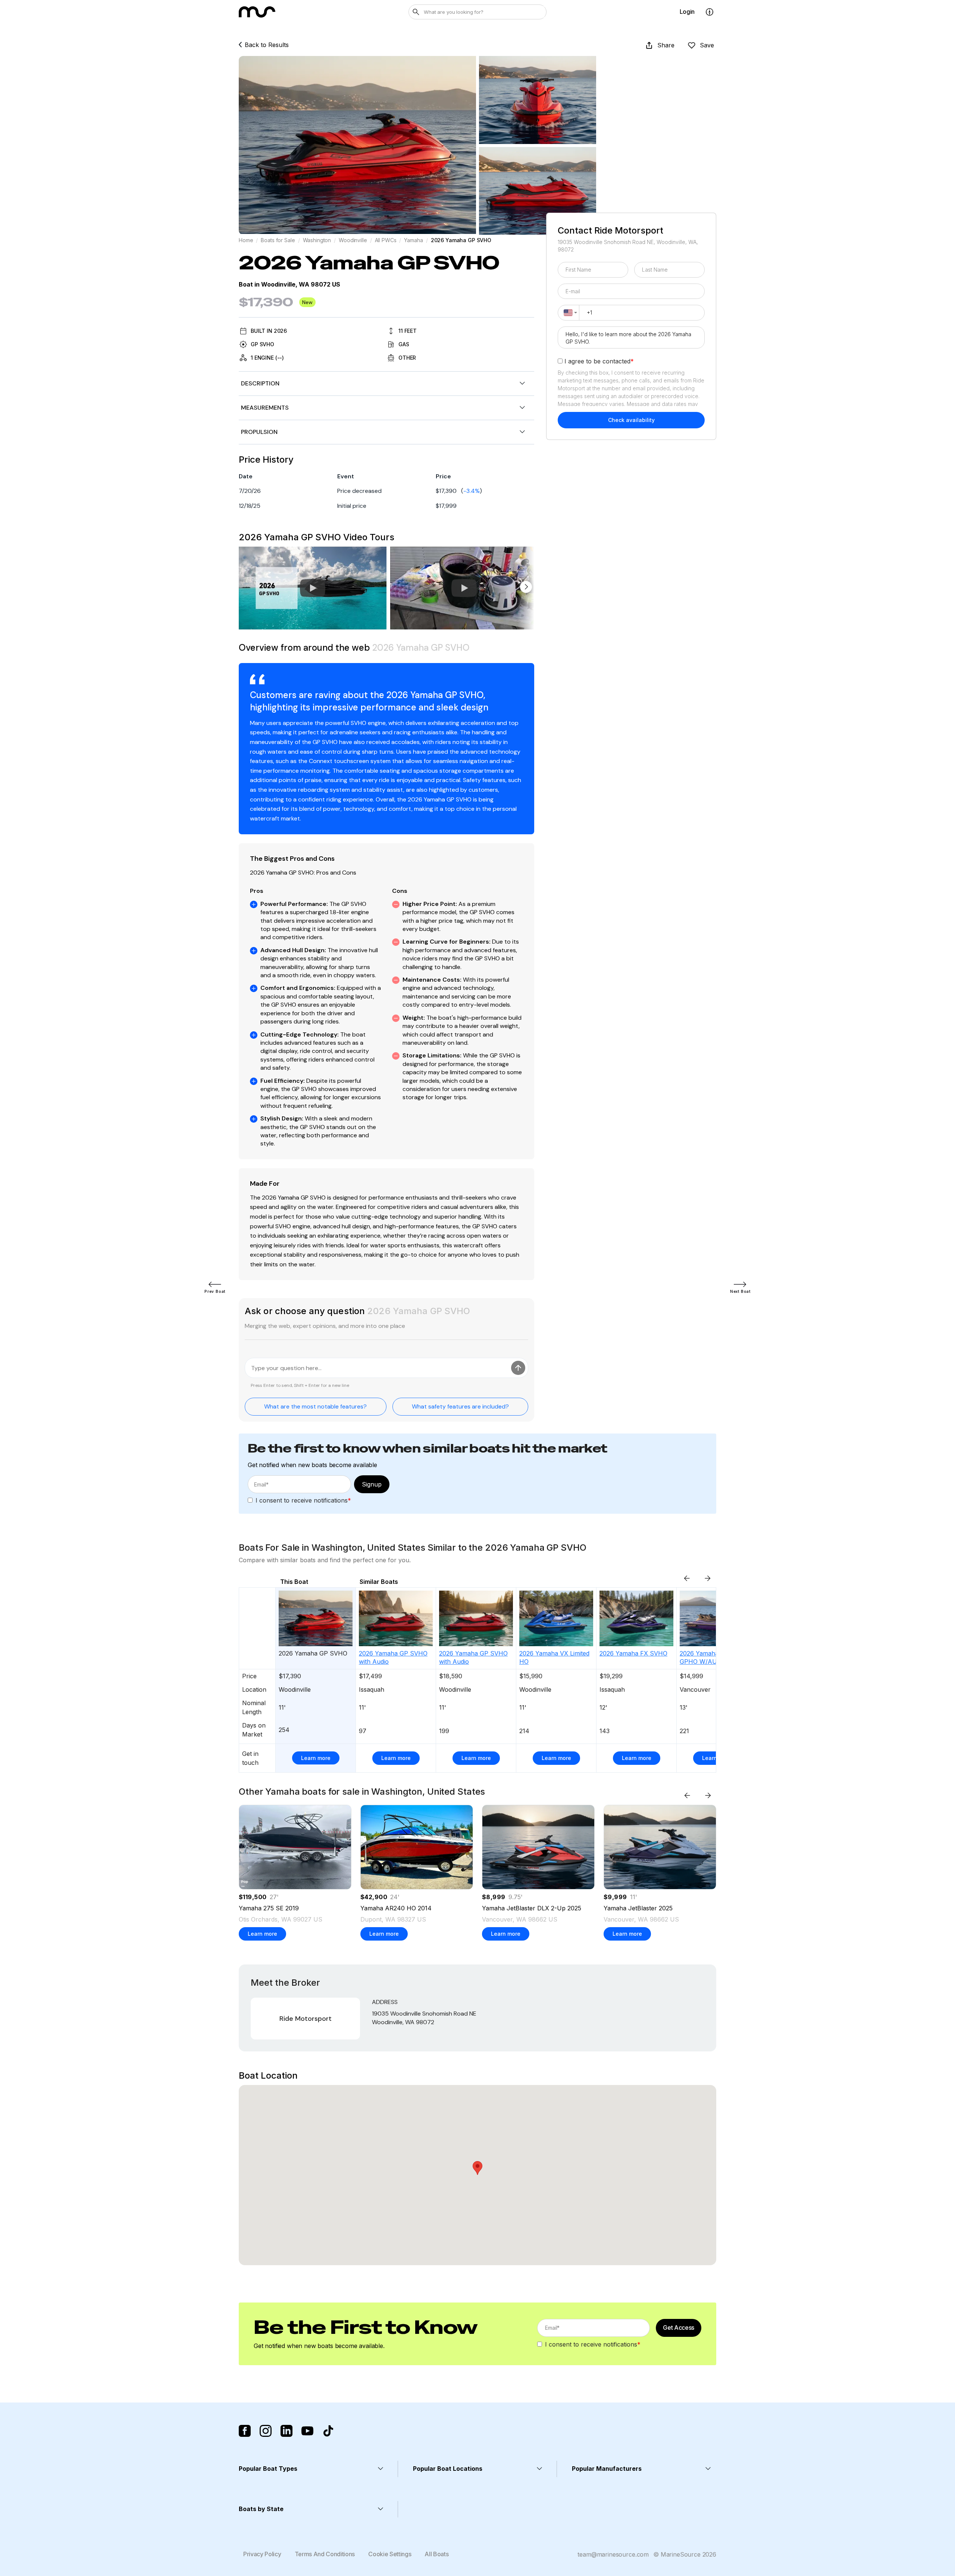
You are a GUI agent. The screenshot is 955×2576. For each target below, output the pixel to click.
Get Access (679, 2328)
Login (687, 12)
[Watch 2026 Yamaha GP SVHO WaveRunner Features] (313, 588)
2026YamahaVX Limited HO (554, 1657)
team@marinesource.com (613, 2554)
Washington (317, 240)
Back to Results (267, 45)
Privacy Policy (262, 2554)
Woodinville (353, 240)
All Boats (436, 2554)
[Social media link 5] (328, 2431)
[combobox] (569, 313)
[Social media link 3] (286, 2431)
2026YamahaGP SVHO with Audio (393, 1657)
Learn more (316, 1758)
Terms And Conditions (325, 2554)
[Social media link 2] (266, 2431)
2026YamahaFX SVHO (633, 1653)
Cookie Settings (390, 2554)
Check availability (631, 420)
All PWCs (386, 240)
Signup (372, 1484)
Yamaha (413, 240)
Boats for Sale (278, 240)
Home (246, 240)
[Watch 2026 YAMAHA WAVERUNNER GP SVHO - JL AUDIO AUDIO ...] (464, 588)
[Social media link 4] (307, 2431)
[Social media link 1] (245, 2431)
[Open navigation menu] (710, 12)
